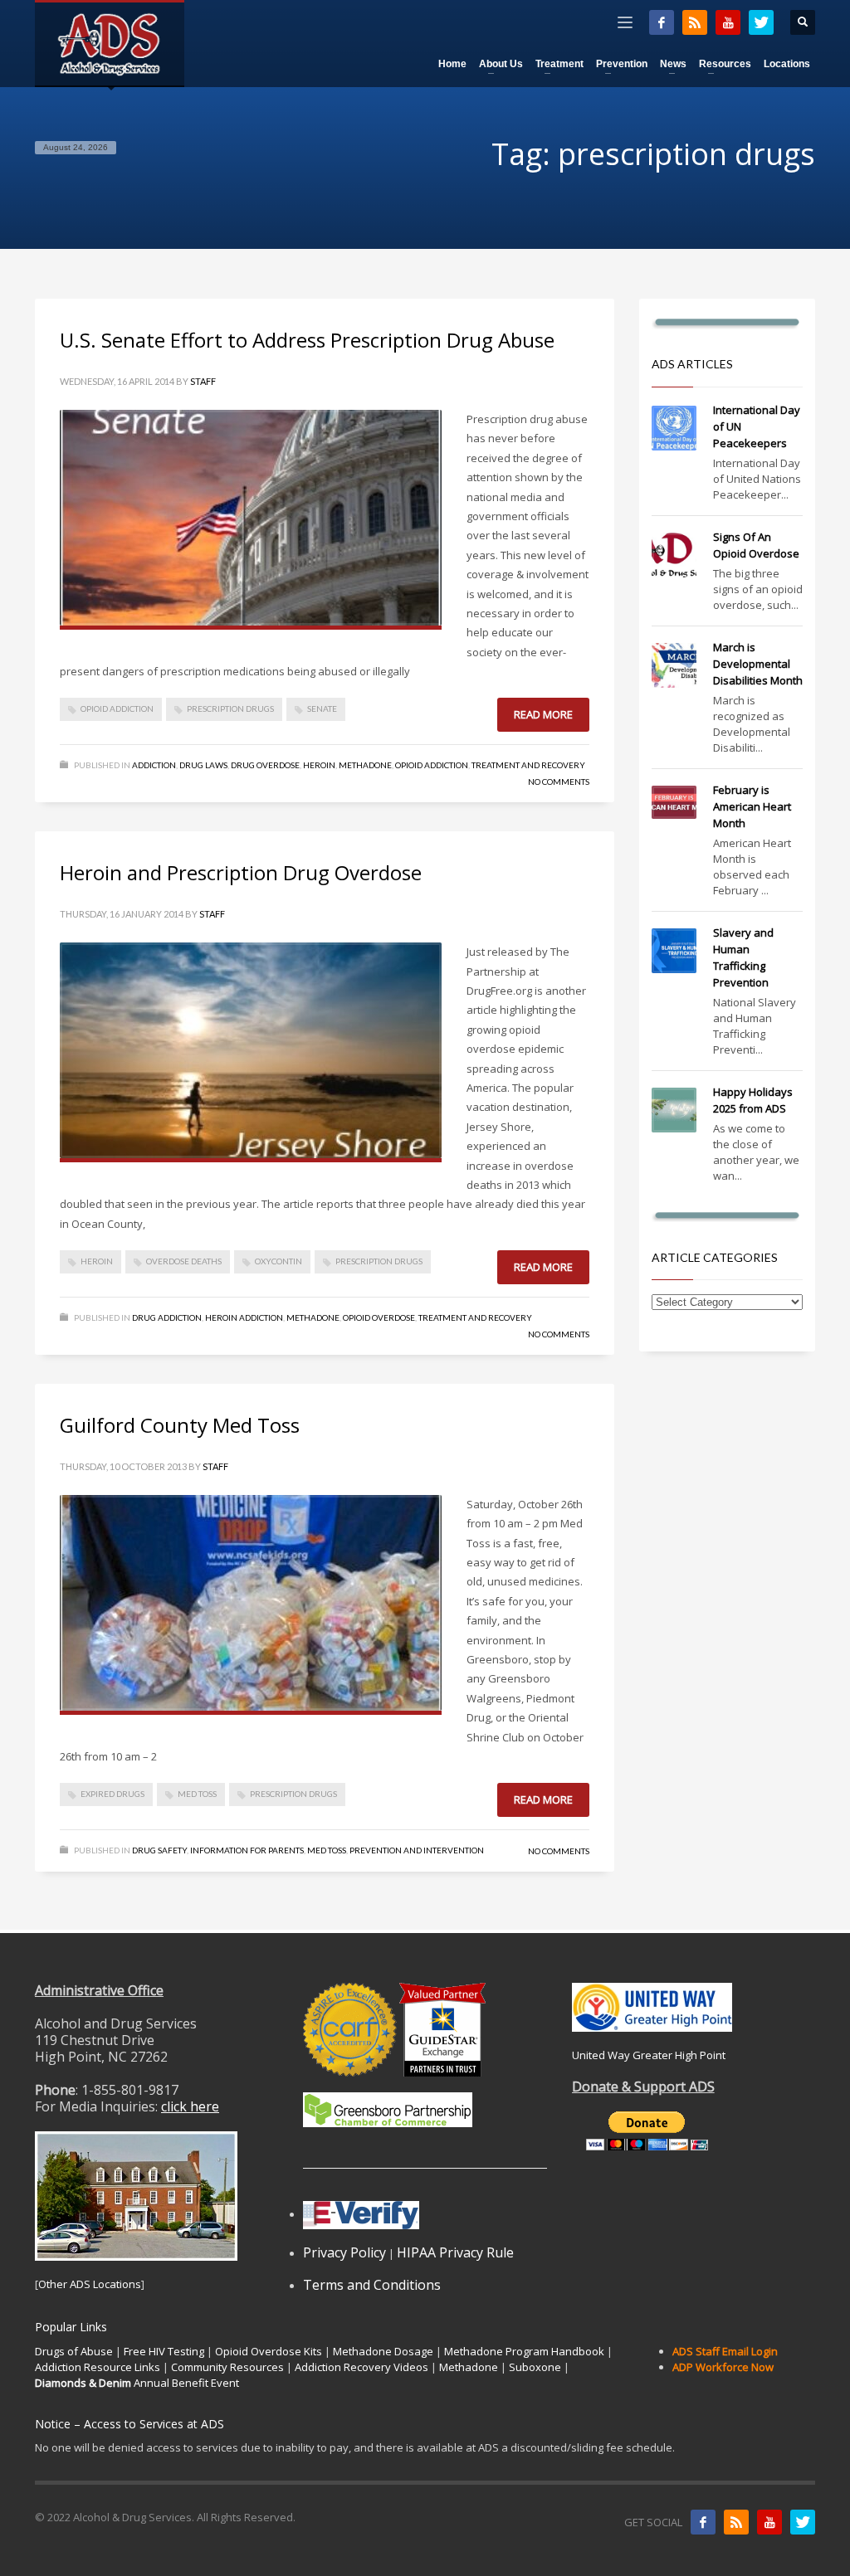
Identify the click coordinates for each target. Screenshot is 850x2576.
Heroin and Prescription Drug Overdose (241, 872)
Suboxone (535, 2367)
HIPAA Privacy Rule (455, 2252)
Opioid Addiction (432, 765)
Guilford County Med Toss (180, 1425)
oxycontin (278, 1261)
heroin (97, 1261)
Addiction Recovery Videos (361, 2367)
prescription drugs (230, 709)
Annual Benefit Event (137, 2383)
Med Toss (327, 1850)
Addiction (154, 765)
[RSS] (695, 22)
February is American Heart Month (752, 806)
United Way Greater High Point (649, 2055)
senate (322, 709)
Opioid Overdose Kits (269, 2351)
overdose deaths (184, 1261)
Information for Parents (247, 1850)
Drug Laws (203, 765)
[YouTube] (728, 22)
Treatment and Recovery (528, 765)
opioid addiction (117, 709)
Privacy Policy (344, 2252)
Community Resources (227, 2367)
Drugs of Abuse (74, 2351)
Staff (203, 381)
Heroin (319, 765)
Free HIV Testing (164, 2351)
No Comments (559, 782)
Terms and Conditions (372, 2285)
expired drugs (112, 1794)
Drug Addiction (167, 1317)
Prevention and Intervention (417, 1850)
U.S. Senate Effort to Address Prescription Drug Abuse (307, 340)
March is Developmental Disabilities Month (758, 664)
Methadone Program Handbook (524, 2351)
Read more (543, 714)
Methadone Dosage (383, 2351)
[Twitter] (761, 22)
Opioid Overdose (379, 1317)
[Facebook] (662, 22)
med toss (197, 1794)
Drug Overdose (265, 765)
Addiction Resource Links (98, 2367)
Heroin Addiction (244, 1317)
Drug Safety (159, 1850)
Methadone (365, 765)
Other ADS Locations (90, 2284)
